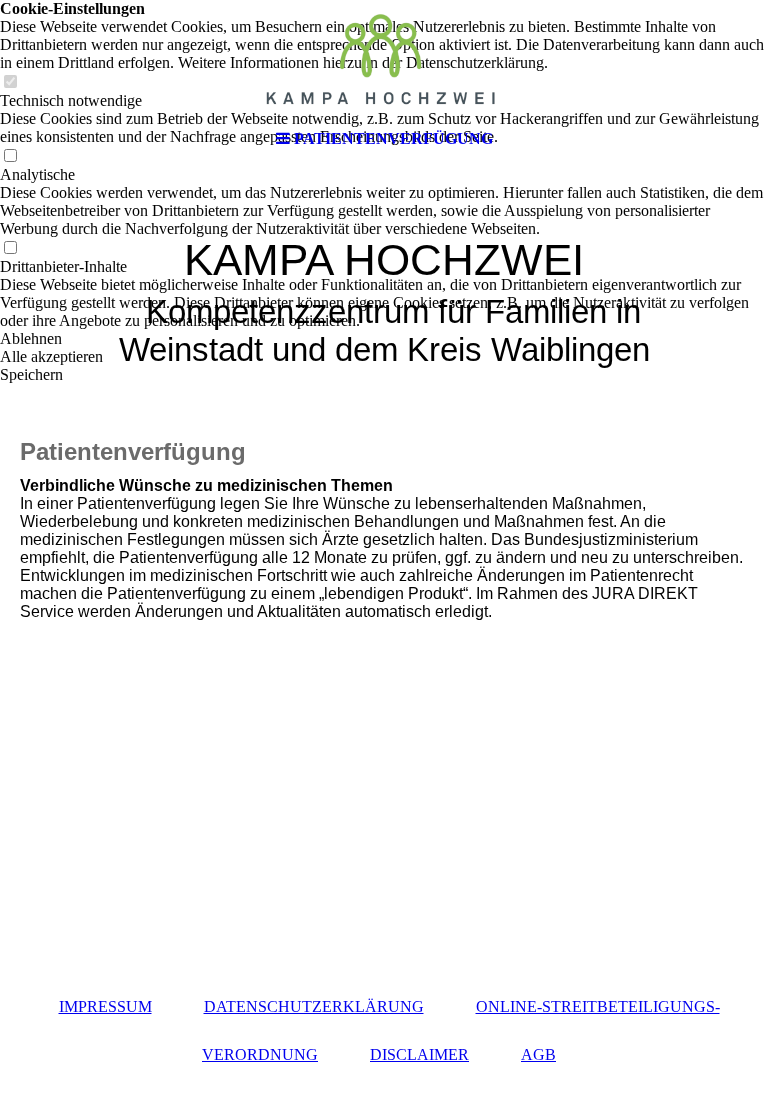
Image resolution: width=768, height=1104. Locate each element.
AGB (538, 1054)
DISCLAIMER (419, 1054)
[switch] (10, 248)
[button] (384, 339)
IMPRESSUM (105, 1006)
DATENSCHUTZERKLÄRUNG (314, 1006)
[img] (384, 60)
